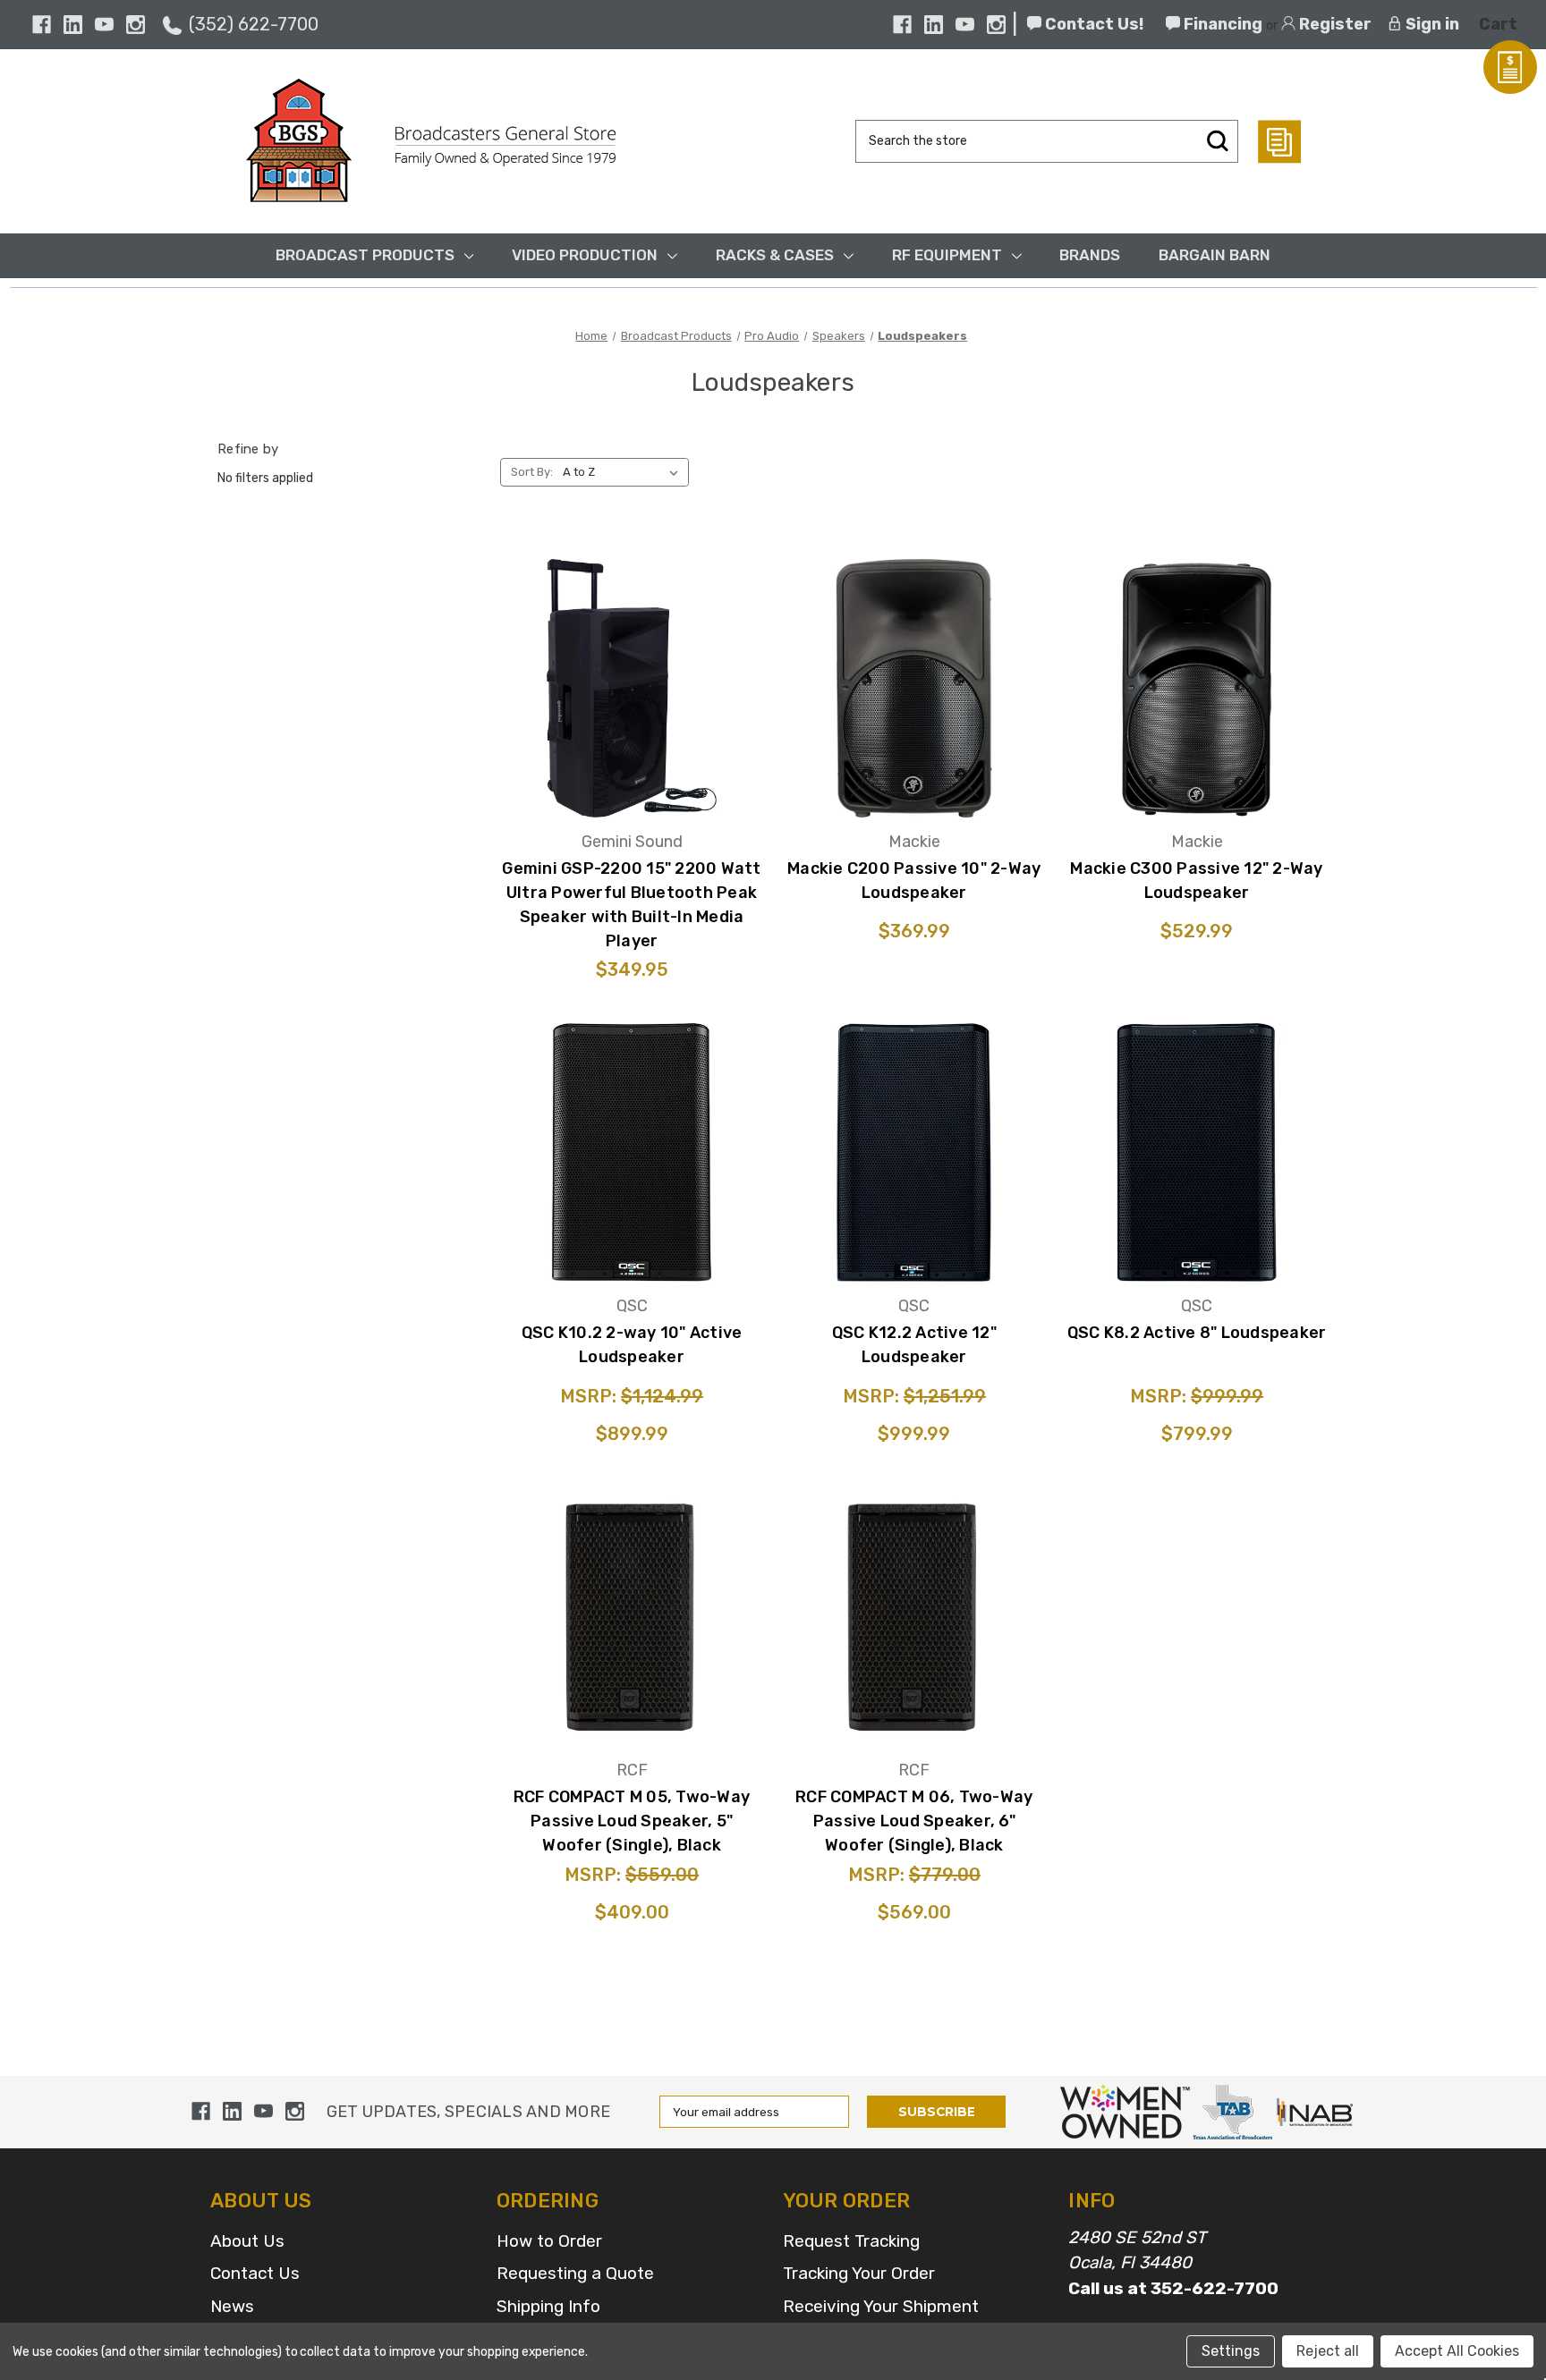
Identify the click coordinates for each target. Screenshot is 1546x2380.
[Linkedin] (73, 25)
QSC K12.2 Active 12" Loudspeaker (914, 1345)
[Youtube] (104, 25)
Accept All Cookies (1457, 2351)
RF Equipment (947, 255)
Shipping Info (548, 2306)
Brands (1090, 255)
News (232, 2306)
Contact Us (255, 2273)
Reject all (1328, 2351)
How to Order (549, 2241)
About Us (247, 2241)
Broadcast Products (365, 255)
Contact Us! (1092, 24)
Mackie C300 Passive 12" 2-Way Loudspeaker (1196, 881)
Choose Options (914, 1203)
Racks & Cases (775, 255)
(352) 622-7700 (254, 24)
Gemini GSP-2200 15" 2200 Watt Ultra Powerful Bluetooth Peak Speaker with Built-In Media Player (631, 905)
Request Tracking (851, 2241)
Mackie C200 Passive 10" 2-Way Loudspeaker (914, 881)
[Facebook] (42, 25)
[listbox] (624, 472)
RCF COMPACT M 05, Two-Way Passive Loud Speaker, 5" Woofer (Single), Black (632, 1821)
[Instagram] (136, 25)
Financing (1221, 24)
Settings (1231, 2351)
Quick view (632, 634)
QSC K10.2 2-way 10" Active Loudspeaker (632, 1345)
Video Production (585, 255)
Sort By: (532, 472)
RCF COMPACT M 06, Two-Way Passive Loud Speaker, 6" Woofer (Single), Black (914, 1821)
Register (1334, 24)
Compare (626, 684)
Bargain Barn (1215, 255)
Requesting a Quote (575, 2273)
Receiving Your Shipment (881, 2306)
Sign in (1431, 24)
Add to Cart (632, 738)
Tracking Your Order (859, 2273)
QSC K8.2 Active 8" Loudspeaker (1197, 1333)
